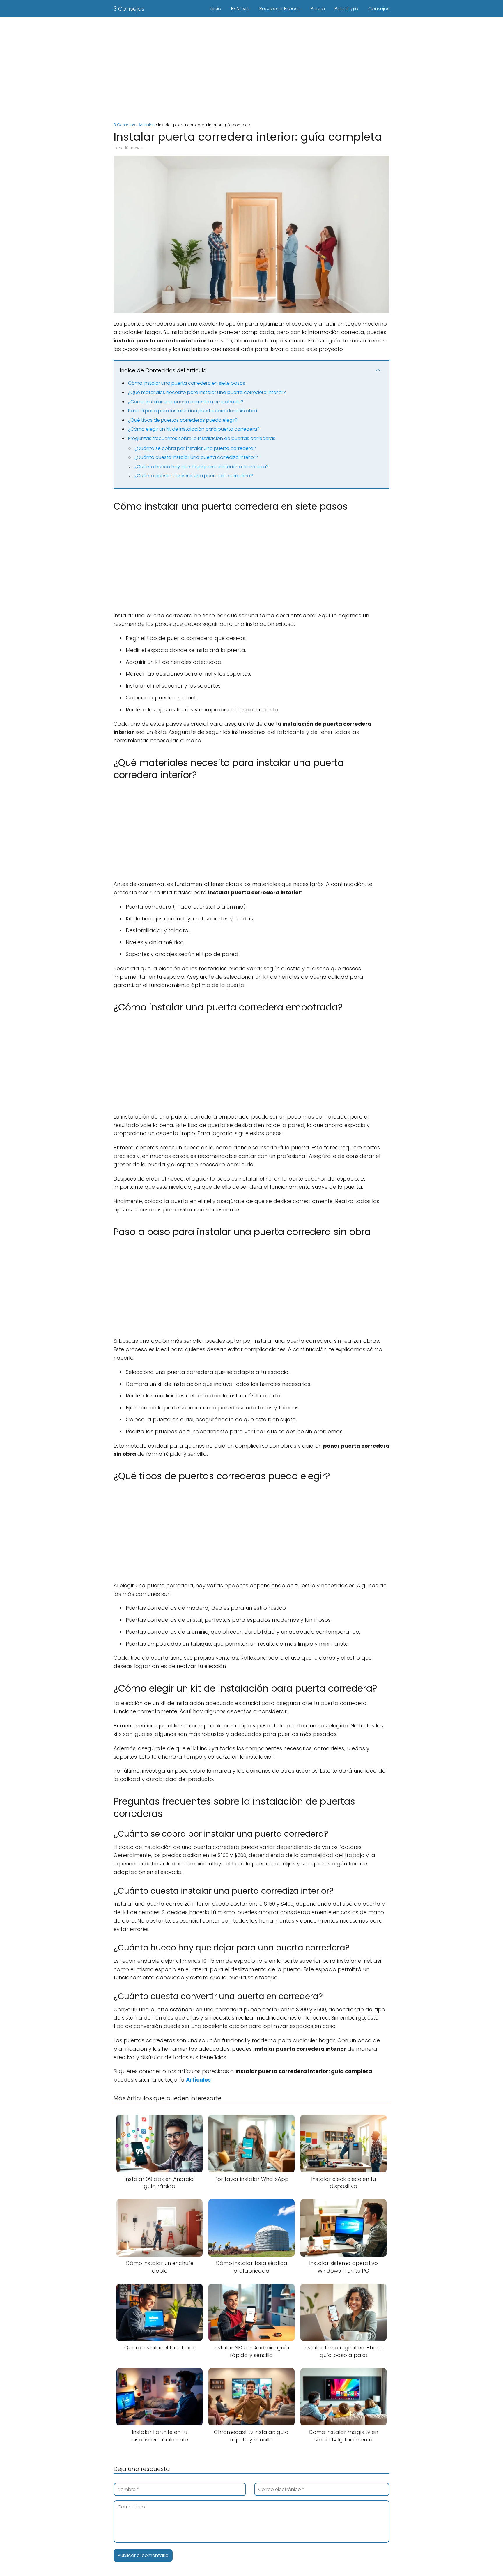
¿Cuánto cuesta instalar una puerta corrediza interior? (196, 457)
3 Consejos (129, 9)
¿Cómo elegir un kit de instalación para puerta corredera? (194, 429)
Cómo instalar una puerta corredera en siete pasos (187, 383)
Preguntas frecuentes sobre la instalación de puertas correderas (202, 438)
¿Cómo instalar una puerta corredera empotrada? (186, 402)
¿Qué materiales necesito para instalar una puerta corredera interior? (207, 392)
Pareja (318, 9)
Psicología (347, 9)
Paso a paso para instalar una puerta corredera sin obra (193, 411)
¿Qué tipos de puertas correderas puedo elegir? (183, 420)
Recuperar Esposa (280, 9)
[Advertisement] (251, 67)
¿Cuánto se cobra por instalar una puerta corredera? (195, 448)
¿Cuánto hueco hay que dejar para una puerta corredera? (202, 467)
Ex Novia (240, 9)
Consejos (379, 9)
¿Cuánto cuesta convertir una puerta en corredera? (194, 476)
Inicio (215, 9)
